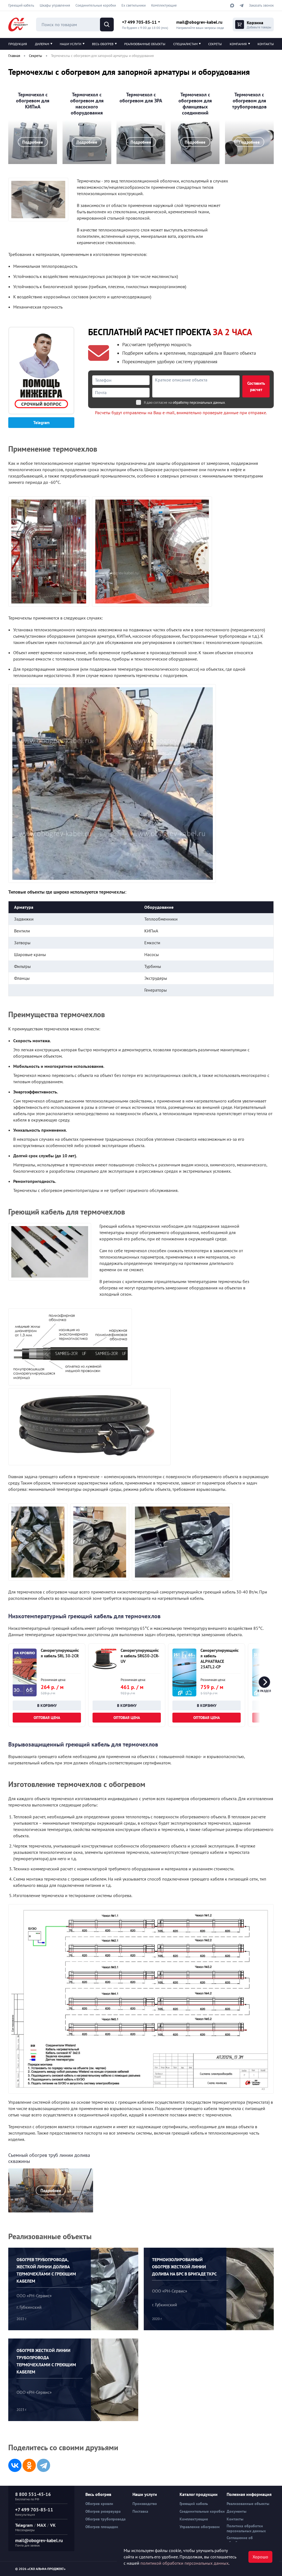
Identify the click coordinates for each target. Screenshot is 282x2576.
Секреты (215, 44)
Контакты (266, 44)
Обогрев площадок (102, 2527)
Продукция (18, 44)
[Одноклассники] (29, 2465)
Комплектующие (164, 5)
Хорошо (260, 2557)
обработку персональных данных (199, 403)
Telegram (41, 423)
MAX (41, 2525)
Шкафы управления (55, 5)
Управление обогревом (200, 2527)
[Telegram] (44, 2465)
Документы (237, 2511)
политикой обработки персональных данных (185, 2563)
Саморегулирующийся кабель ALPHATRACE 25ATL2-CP (220, 1659)
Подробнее (33, 142)
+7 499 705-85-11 (139, 22)
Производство (145, 2504)
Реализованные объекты (145, 44)
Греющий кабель (21, 5)
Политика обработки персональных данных (246, 2528)
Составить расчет (256, 386)
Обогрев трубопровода (105, 2519)
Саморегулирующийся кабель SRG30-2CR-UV (140, 1656)
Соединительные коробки (96, 5)
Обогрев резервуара (103, 2511)
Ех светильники (134, 5)
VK (53, 2525)
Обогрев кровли (99, 2504)
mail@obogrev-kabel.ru (199, 22)
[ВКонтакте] (15, 2465)
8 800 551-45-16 (33, 2494)
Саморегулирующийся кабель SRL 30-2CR (60, 1653)
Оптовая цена (47, 1718)
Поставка (140, 2511)
